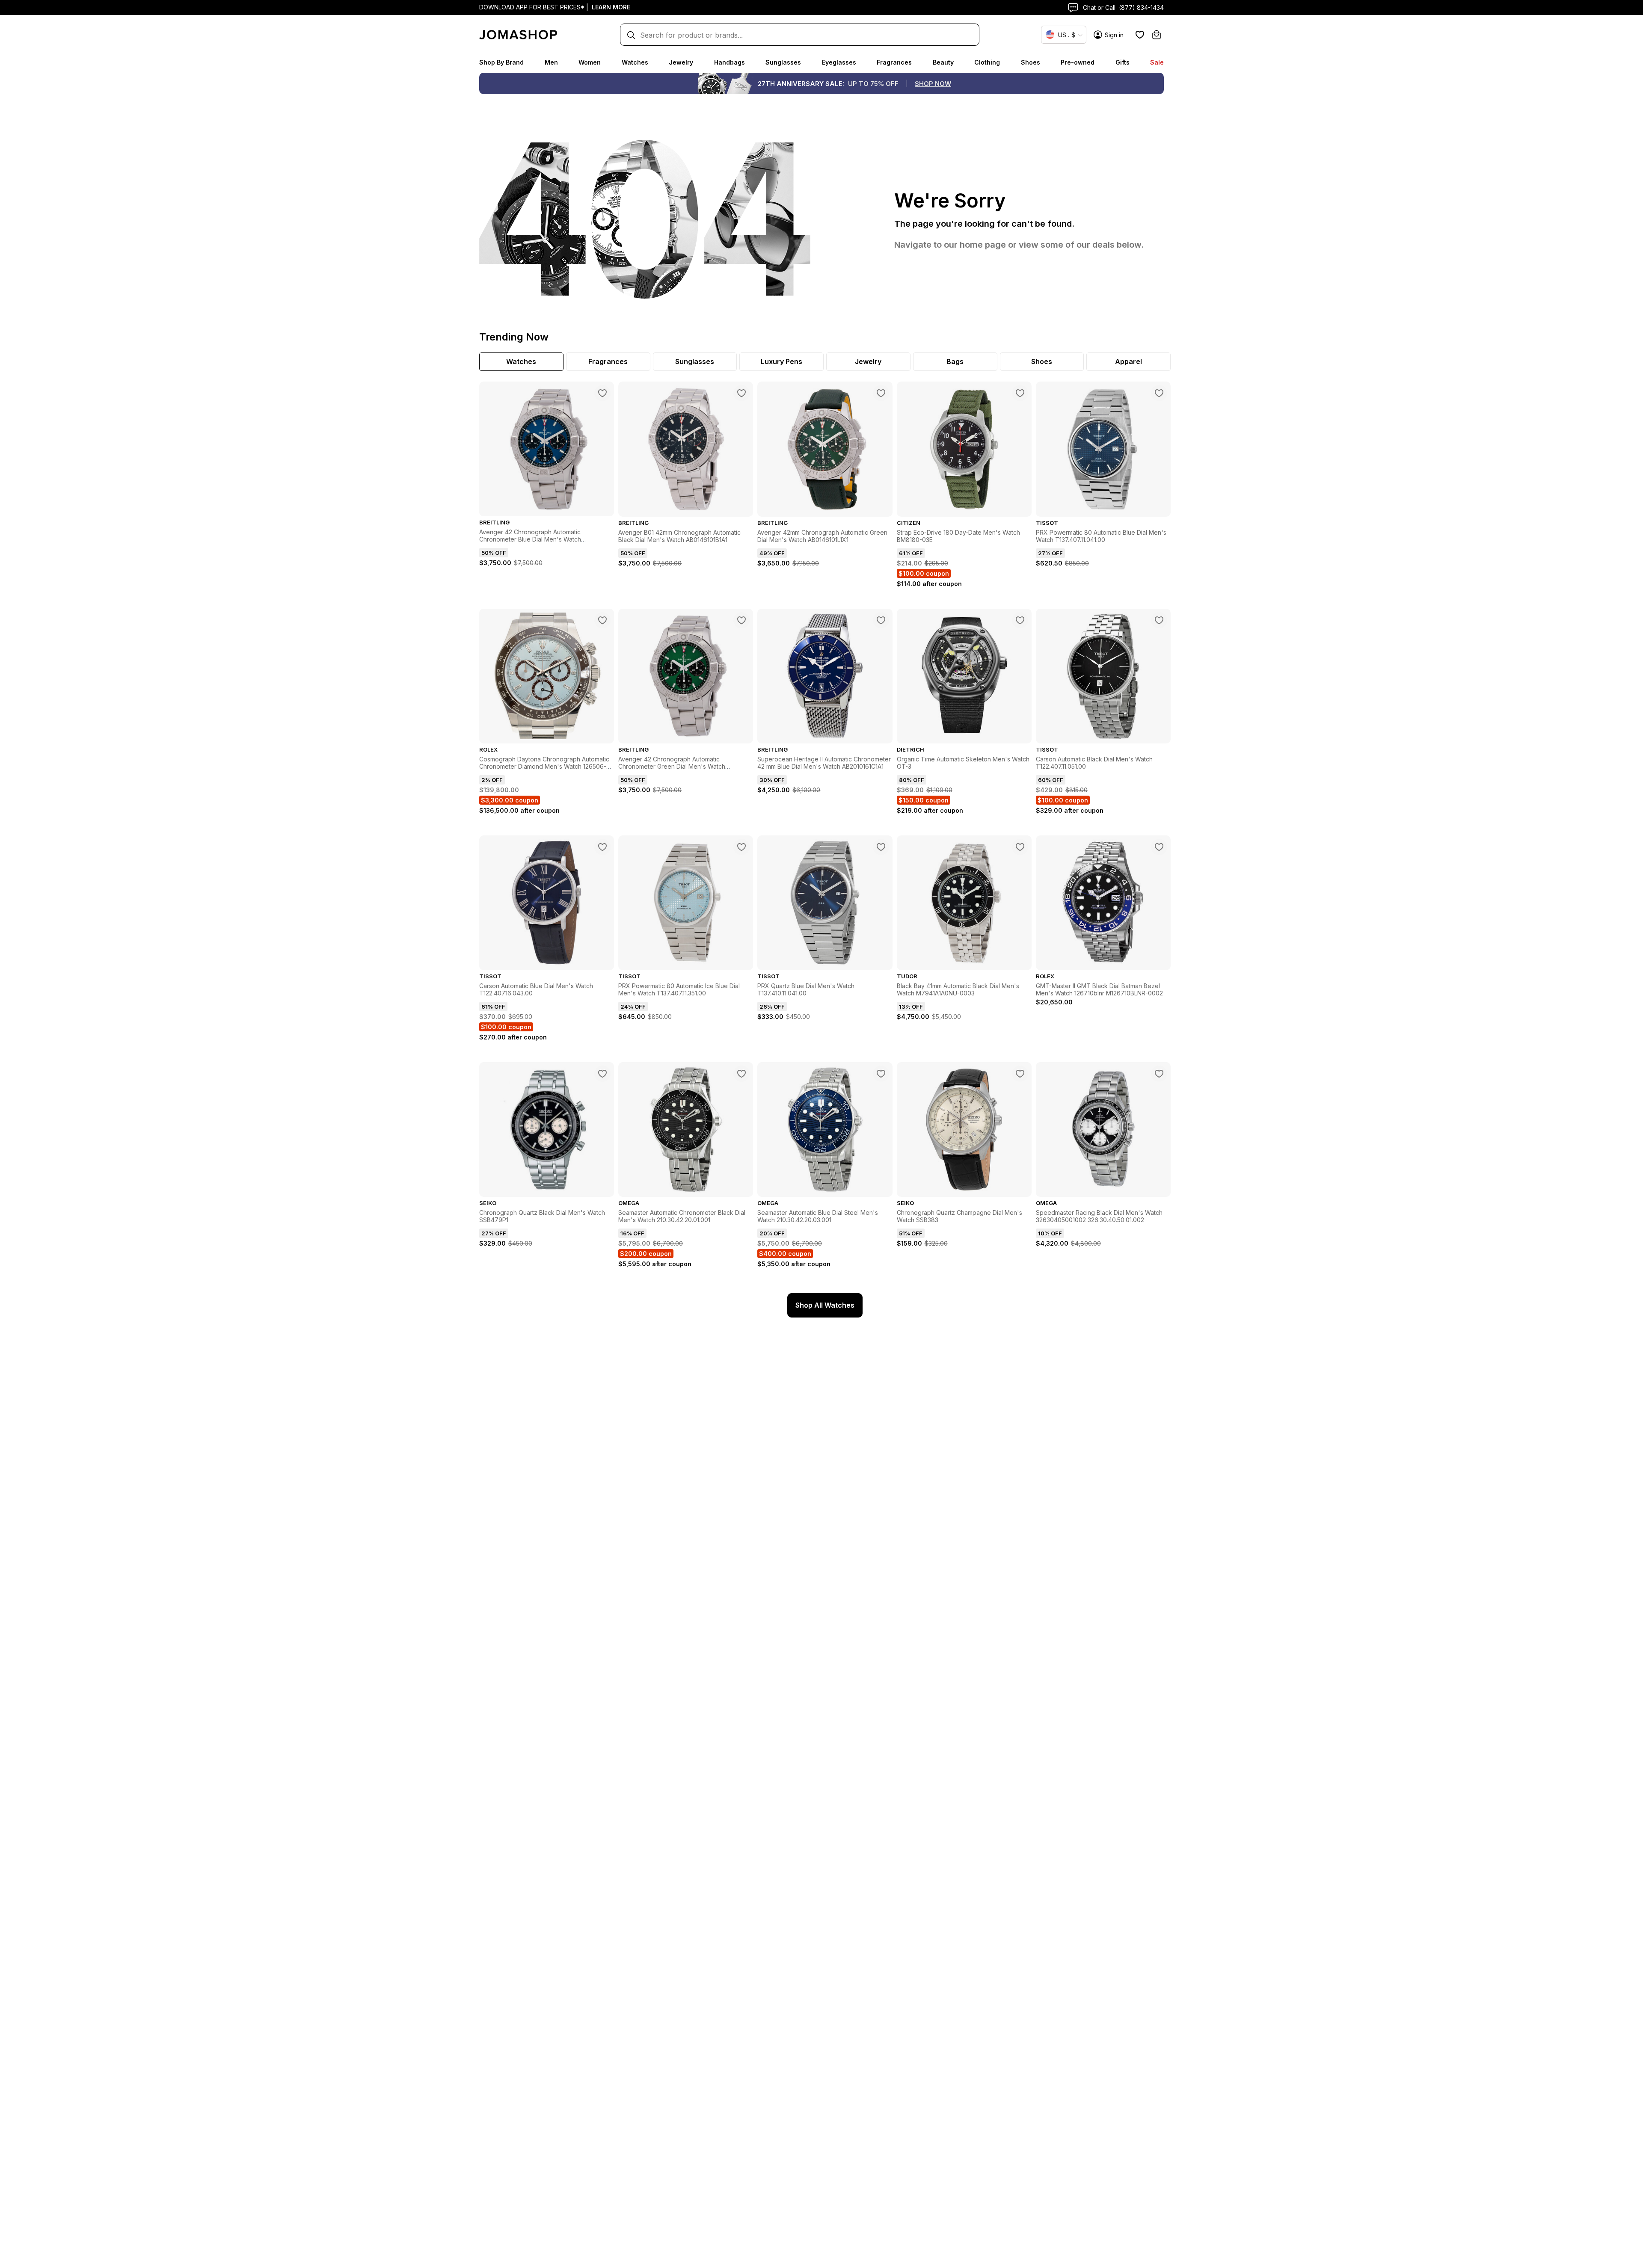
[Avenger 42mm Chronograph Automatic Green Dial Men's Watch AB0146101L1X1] (881, 393)
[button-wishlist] (1140, 35)
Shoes (1031, 62)
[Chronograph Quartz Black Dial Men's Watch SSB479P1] (602, 1074)
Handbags (730, 62)
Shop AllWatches (825, 1305)
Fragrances (894, 62)
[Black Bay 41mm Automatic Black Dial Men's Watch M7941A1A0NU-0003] (1020, 847)
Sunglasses (783, 62)
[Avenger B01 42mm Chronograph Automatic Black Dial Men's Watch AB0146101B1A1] (741, 393)
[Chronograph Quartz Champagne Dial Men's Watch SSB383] (1020, 1074)
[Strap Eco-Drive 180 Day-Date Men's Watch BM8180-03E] (1020, 393)
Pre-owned (1078, 62)
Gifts (1123, 62)
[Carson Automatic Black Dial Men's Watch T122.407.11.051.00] (1159, 620)
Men (551, 62)
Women (590, 62)
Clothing (987, 62)
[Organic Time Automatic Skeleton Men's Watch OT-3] (1020, 620)
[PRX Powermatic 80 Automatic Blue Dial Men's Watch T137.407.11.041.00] (1159, 393)
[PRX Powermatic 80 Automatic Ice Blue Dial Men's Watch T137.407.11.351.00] (741, 847)
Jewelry (681, 62)
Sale (1157, 62)
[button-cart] (1157, 35)
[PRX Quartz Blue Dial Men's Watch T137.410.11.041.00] (881, 847)
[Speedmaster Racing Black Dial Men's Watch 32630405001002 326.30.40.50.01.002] (1159, 1074)
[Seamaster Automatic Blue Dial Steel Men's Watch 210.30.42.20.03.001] (881, 1074)
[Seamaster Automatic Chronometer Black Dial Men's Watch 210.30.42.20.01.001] (741, 1074)
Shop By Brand (501, 62)
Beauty (943, 62)
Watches (635, 62)
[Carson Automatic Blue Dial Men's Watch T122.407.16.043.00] (602, 847)
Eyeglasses (839, 62)
